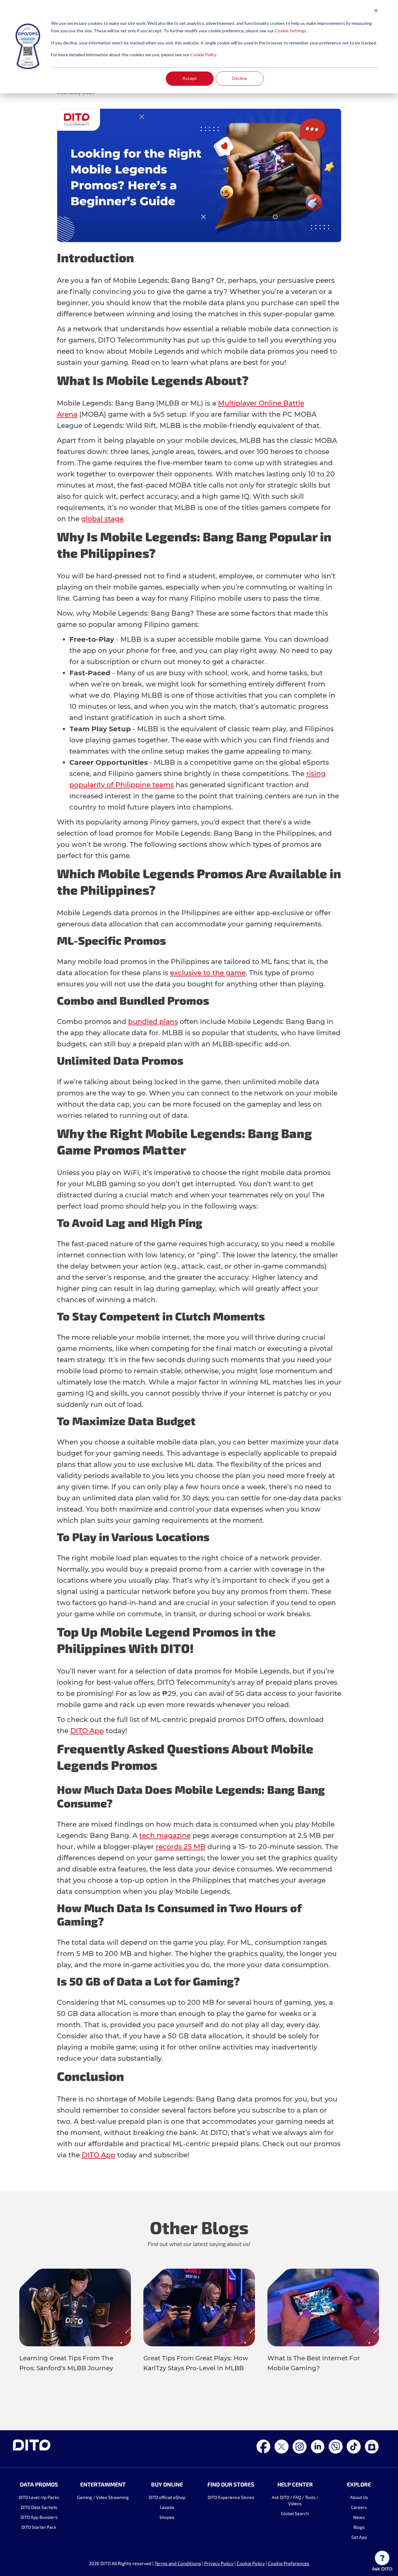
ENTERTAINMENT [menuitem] (103, 2484)
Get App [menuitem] (359, 2537)
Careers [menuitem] (359, 2507)
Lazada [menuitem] (167, 2507)
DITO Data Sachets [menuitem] (39, 2507)
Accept (190, 78)
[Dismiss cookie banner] (376, 11)
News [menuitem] (359, 2517)
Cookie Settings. (291, 31)
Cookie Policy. (204, 55)
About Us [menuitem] (359, 2497)
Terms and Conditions (178, 2563)
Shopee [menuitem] (167, 2517)
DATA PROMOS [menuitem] (39, 2484)
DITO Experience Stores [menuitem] (231, 2497)
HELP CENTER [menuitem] (295, 2484)
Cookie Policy (251, 2563)
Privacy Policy (219, 2563)
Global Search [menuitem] (295, 2513)
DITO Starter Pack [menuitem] (39, 2527)
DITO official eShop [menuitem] (167, 2497)
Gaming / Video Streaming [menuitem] (103, 2497)
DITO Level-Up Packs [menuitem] (39, 2497)
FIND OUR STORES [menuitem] (231, 2484)
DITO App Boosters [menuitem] (39, 2517)
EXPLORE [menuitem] (359, 2484)
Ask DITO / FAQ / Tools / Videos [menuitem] (295, 2500)
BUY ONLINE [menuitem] (167, 2484)
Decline (240, 78)
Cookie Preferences (289, 2563)
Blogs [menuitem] (359, 2527)
